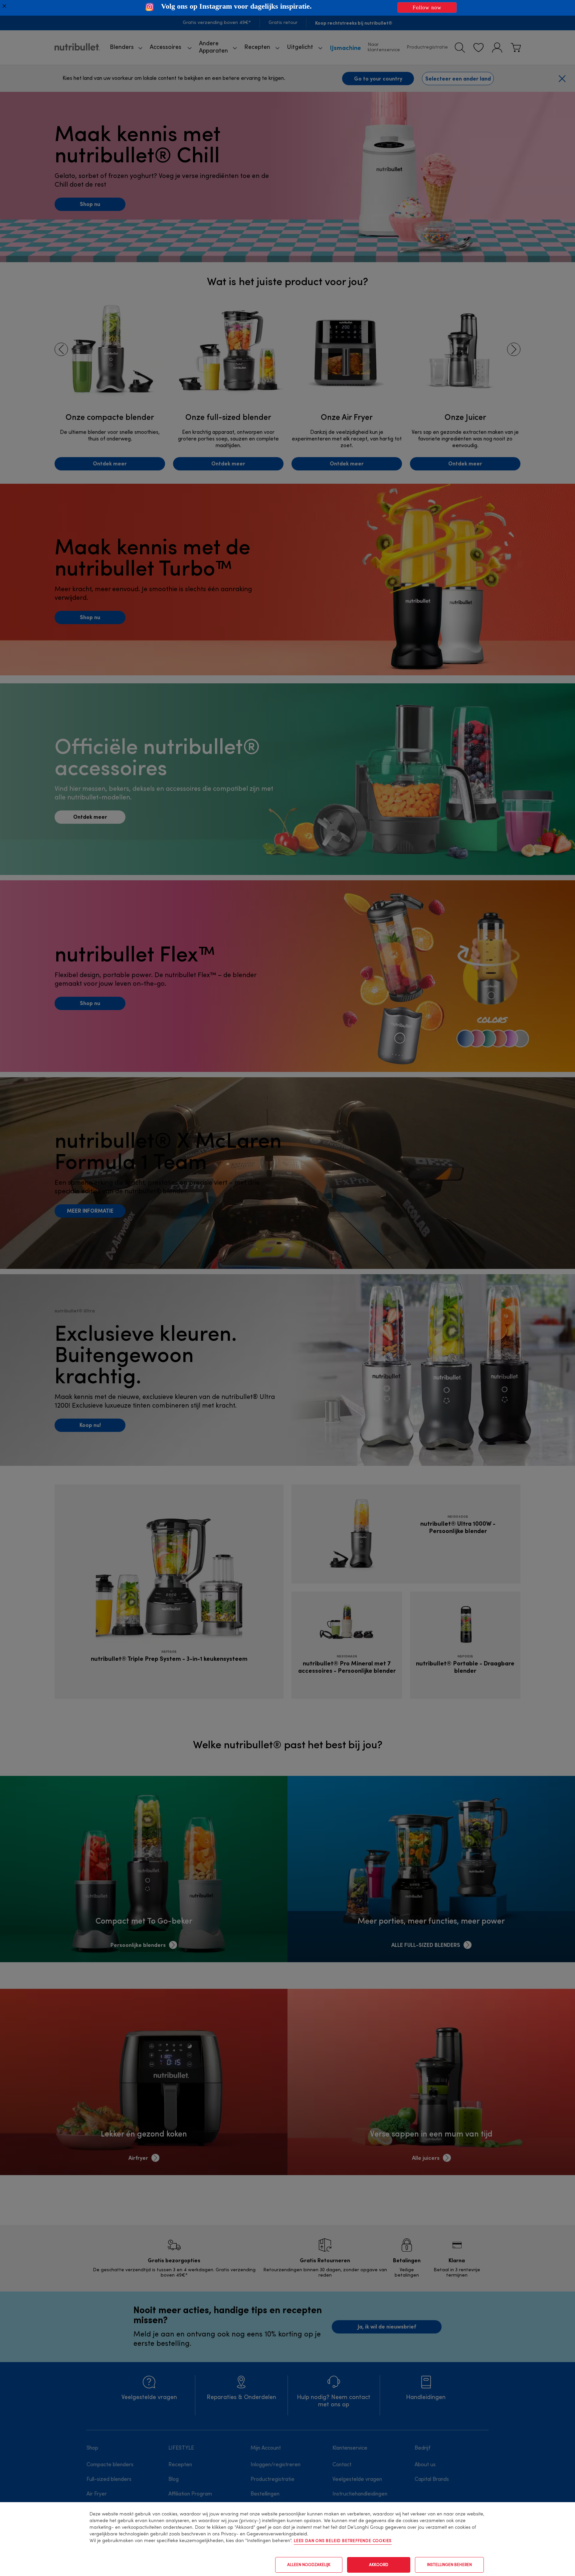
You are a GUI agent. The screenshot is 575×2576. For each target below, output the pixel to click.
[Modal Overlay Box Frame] (287, 8)
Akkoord (379, 2565)
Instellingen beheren (449, 2565)
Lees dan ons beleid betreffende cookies (343, 2541)
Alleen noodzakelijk (309, 2565)
